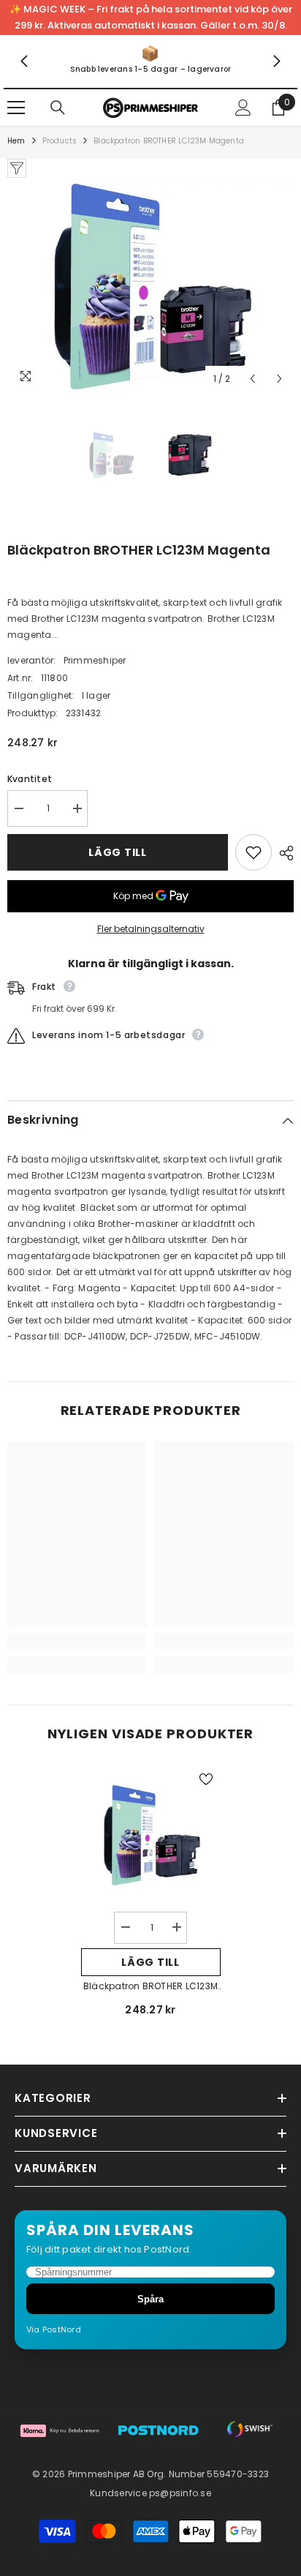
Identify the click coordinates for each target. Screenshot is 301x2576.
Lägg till (117, 852)
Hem (16, 141)
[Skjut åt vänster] (25, 62)
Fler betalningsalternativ (151, 929)
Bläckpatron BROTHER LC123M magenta (150, 1987)
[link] (150, 61)
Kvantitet (30, 779)
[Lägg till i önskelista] (254, 852)
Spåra (150, 2299)
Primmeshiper (95, 660)
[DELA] (283, 853)
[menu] (16, 108)
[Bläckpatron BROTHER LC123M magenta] (151, 1835)
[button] (252, 379)
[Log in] (243, 108)
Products (60, 141)
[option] (150, 285)
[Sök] (58, 108)
